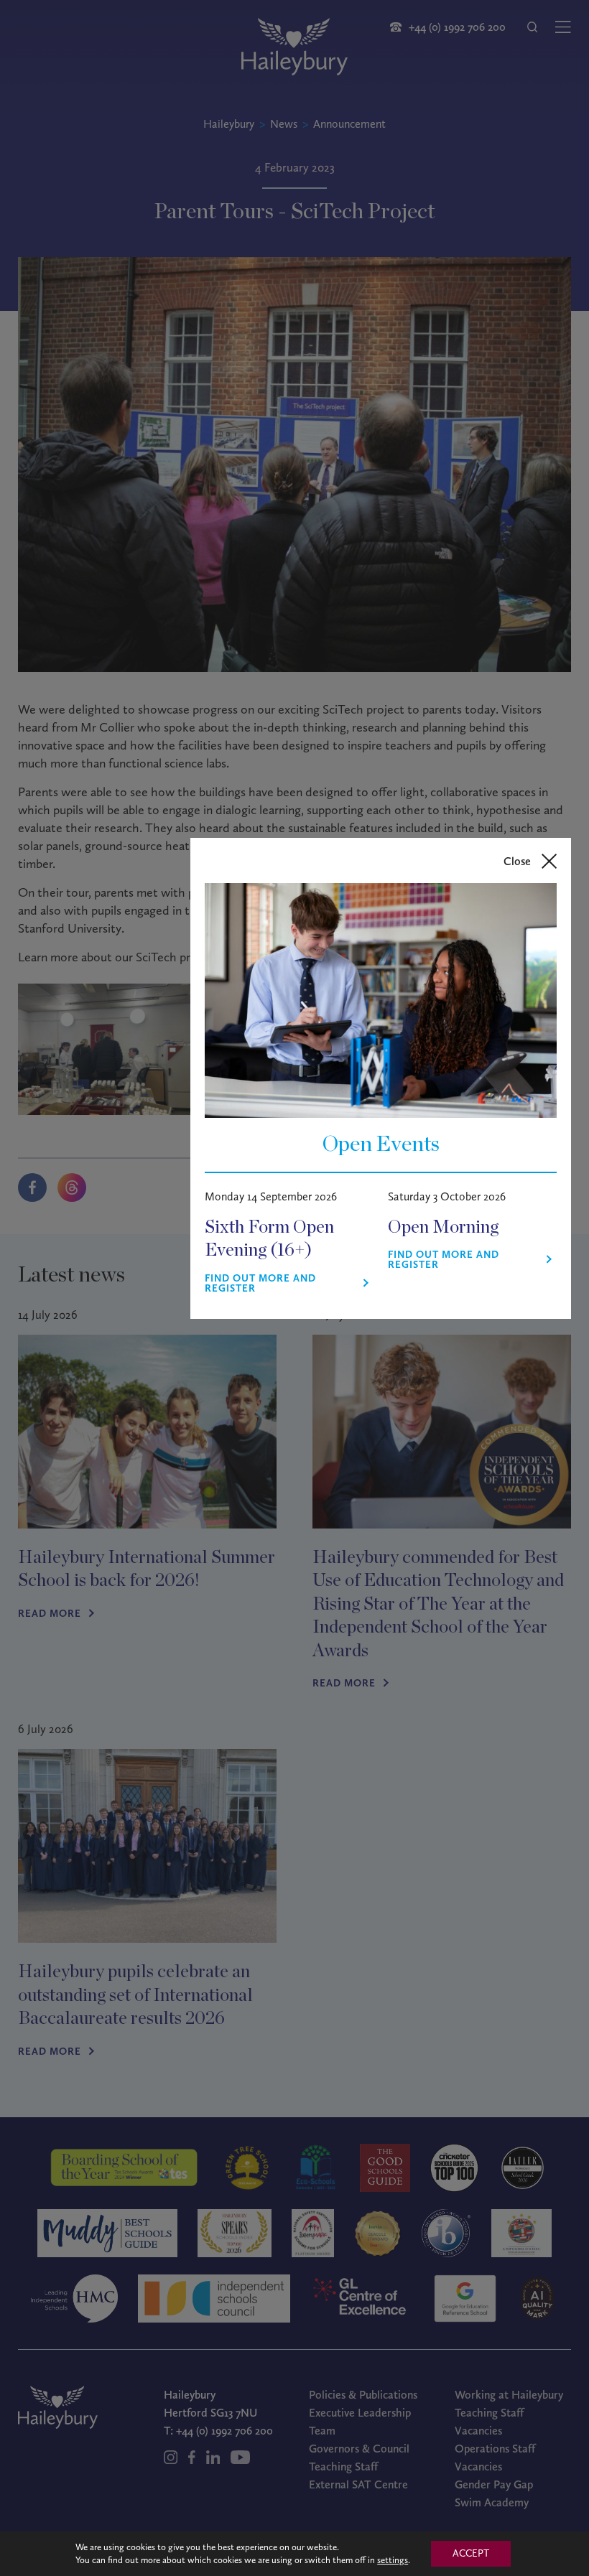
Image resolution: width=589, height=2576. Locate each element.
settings (393, 2560)
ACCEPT (471, 2553)
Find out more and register (260, 1284)
